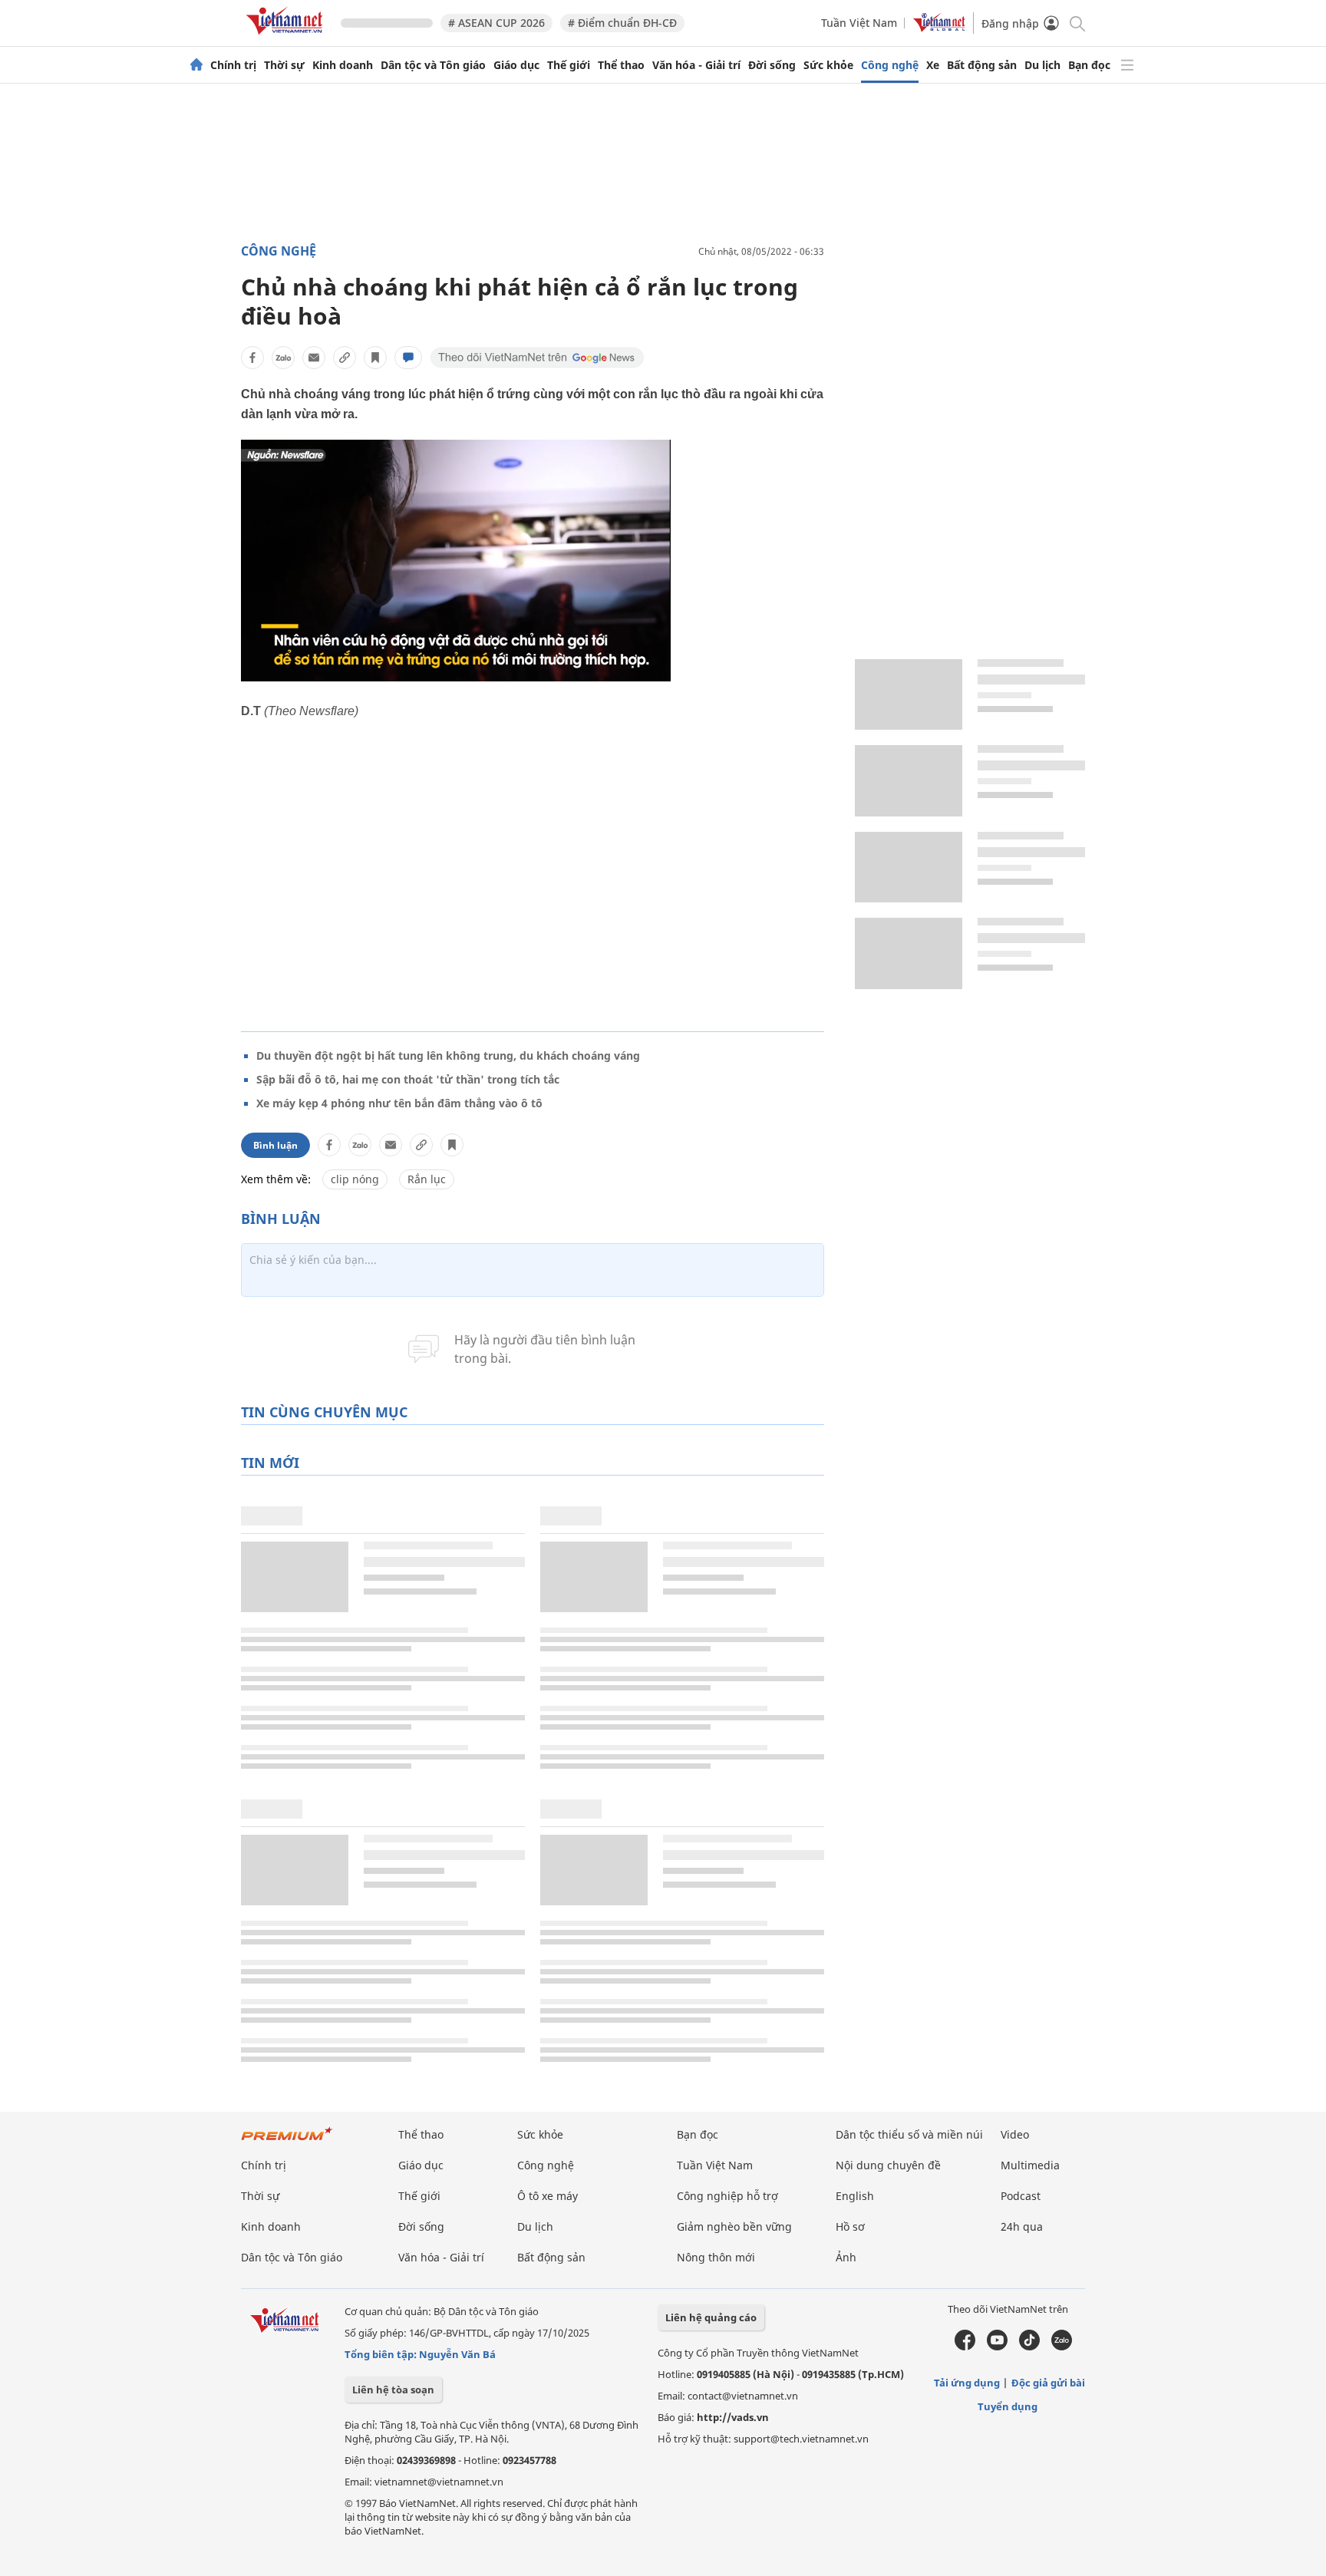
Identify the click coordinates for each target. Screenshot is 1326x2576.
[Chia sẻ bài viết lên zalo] (283, 358)
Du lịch (1042, 65)
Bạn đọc (1089, 65)
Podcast (1021, 2196)
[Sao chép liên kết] (345, 358)
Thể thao (621, 65)
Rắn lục (427, 1179)
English (855, 2196)
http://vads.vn (733, 2417)
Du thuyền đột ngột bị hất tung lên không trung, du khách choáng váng (448, 1055)
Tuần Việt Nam (859, 23)
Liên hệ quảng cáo (711, 2317)
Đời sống (772, 65)
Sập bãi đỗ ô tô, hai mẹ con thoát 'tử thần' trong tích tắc (408, 1079)
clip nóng (355, 1179)
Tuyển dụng (1008, 2406)
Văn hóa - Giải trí (696, 65)
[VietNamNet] (196, 65)
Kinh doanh (343, 65)
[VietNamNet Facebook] (965, 2347)
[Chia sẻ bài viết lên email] (314, 358)
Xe (933, 65)
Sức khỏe (828, 65)
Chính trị (233, 65)
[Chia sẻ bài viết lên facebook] (252, 358)
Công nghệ (890, 65)
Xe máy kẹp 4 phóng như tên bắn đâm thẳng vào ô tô (399, 1103)
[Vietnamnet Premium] (287, 2141)
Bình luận (275, 1145)
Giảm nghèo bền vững (734, 2226)
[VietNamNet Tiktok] (1029, 2347)
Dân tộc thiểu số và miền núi (909, 2134)
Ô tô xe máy (548, 2196)
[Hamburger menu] (1127, 65)
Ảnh (846, 2257)
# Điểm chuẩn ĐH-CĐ (622, 23)
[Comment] (408, 358)
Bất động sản (982, 65)
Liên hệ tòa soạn (393, 2390)
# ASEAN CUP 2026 (496, 23)
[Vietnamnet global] (939, 28)
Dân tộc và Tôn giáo (433, 65)
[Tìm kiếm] (1076, 23)
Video (1015, 2134)
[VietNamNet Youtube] (997, 2347)
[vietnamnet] (287, 37)
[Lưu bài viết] (375, 358)
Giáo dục (516, 65)
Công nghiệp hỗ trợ (727, 2196)
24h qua (1022, 2226)
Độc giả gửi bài (1048, 2383)
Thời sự (284, 65)
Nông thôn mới (716, 2257)
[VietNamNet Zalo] (1062, 2347)
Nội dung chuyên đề (888, 2165)
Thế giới (569, 65)
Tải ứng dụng (967, 2383)
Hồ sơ (850, 2226)
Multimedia (1030, 2165)
